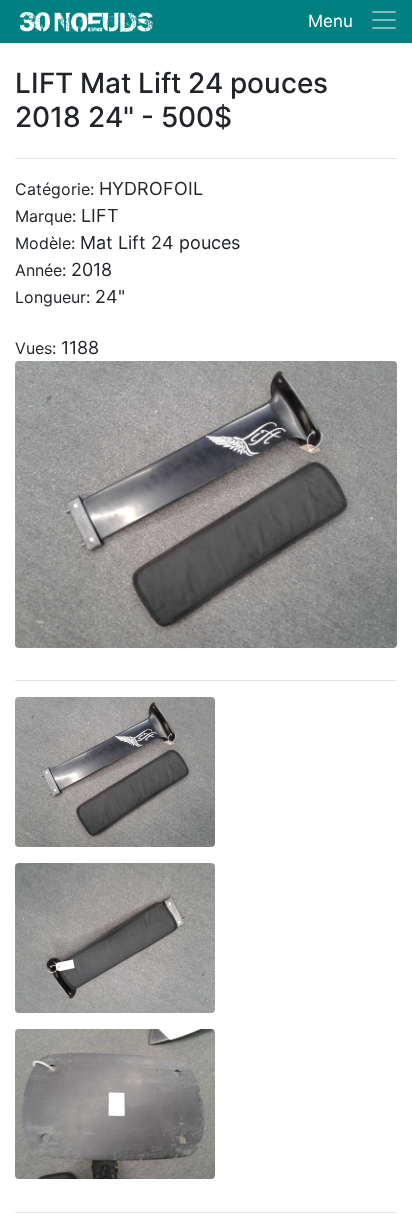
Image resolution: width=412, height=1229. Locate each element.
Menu (330, 21)
